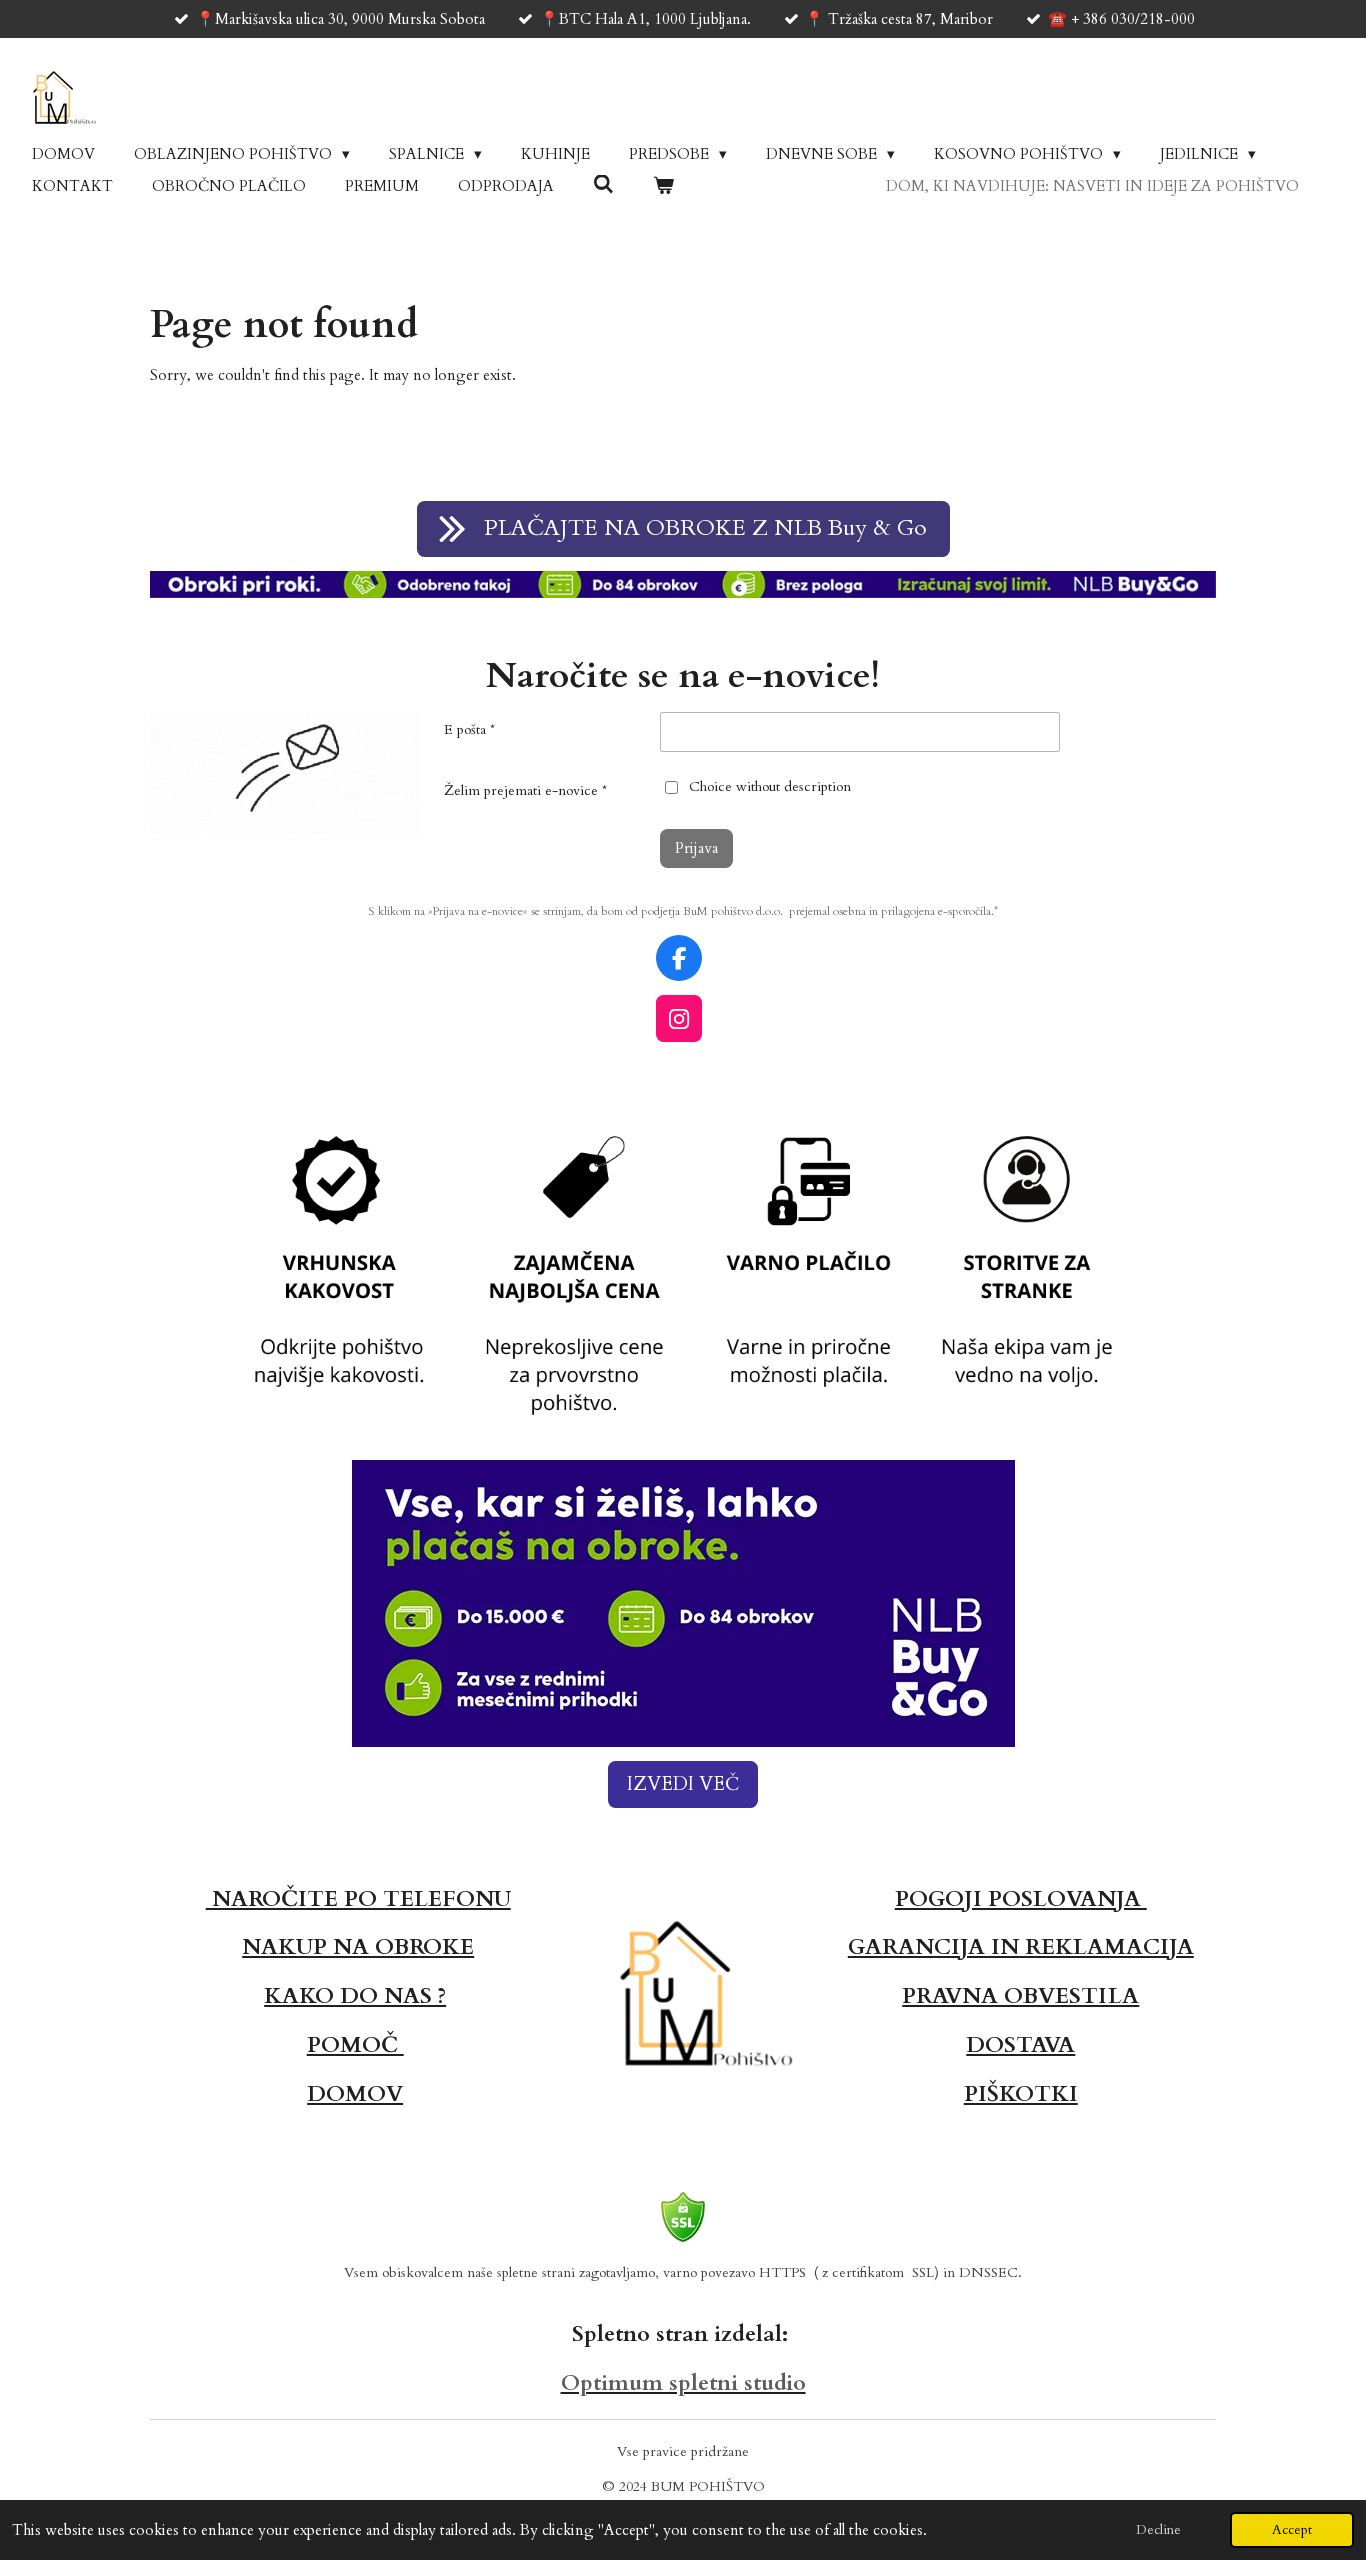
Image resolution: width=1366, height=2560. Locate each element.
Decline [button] (1158, 2530)
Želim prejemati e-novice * (525, 790)
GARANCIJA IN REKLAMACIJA (1021, 1947)
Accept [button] (1292, 2530)
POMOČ (355, 2045)
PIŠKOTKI (1021, 2094)
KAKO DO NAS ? (355, 1996)
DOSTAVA (1020, 2045)
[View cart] (663, 186)
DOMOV (355, 2094)
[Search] (603, 185)
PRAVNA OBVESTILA (1020, 1996)
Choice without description (769, 786)
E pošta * (469, 729)
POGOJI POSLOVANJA (1021, 1899)
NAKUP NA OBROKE (358, 1947)
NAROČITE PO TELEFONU (358, 1899)
